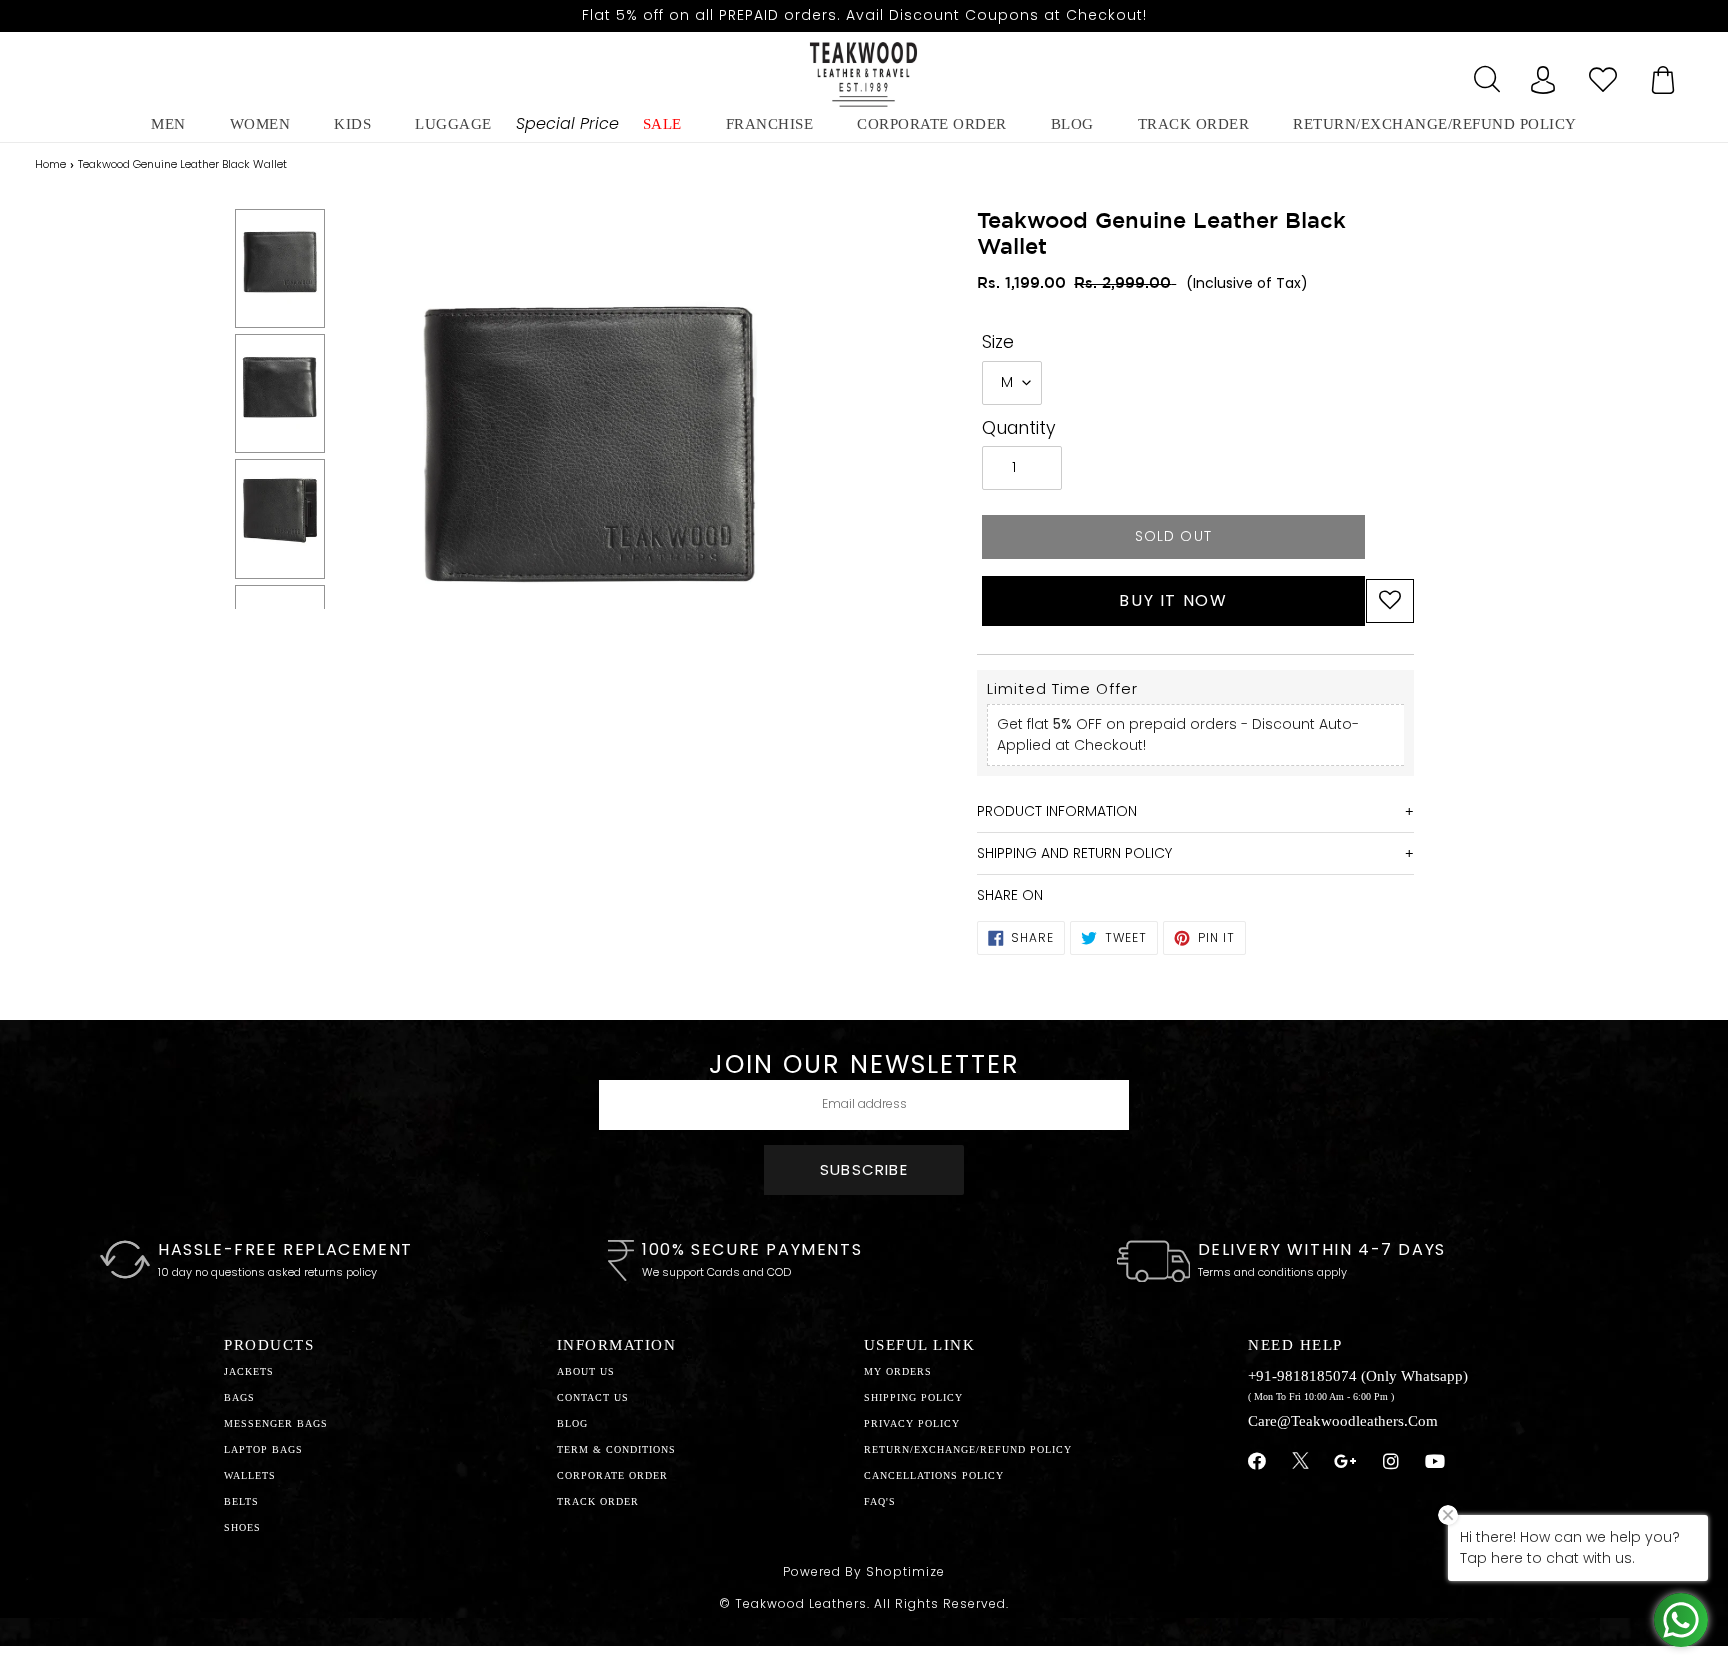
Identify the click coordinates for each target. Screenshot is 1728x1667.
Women (260, 124)
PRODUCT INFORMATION (1057, 811)
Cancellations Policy (934, 1475)
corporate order (932, 124)
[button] (1390, 601)
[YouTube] (1435, 1462)
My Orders (898, 1371)
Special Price (567, 123)
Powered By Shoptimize (864, 1571)
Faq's (880, 1501)
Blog (572, 1423)
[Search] (1483, 74)
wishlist (1603, 74)
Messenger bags (276, 1423)
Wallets (250, 1475)
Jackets (249, 1371)
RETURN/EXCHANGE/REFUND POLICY (1435, 124)
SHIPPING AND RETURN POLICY (1074, 853)
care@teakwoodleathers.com (1343, 1421)
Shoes (242, 1527)
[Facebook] (1257, 1462)
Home (50, 164)
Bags (239, 1397)
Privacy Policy (912, 1423)
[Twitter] (1300, 1463)
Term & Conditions (616, 1449)
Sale (662, 124)
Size (998, 342)
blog (1072, 124)
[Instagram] (1391, 1462)
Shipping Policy (913, 1397)
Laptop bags (263, 1449)
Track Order (1194, 124)
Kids (352, 124)
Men (168, 124)
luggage (453, 124)
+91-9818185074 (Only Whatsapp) (1358, 1376)
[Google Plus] (1346, 1462)
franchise (770, 124)
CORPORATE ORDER (612, 1475)
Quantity (1019, 428)
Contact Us (593, 1397)
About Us (586, 1371)
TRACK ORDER (598, 1501)
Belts (241, 1501)
